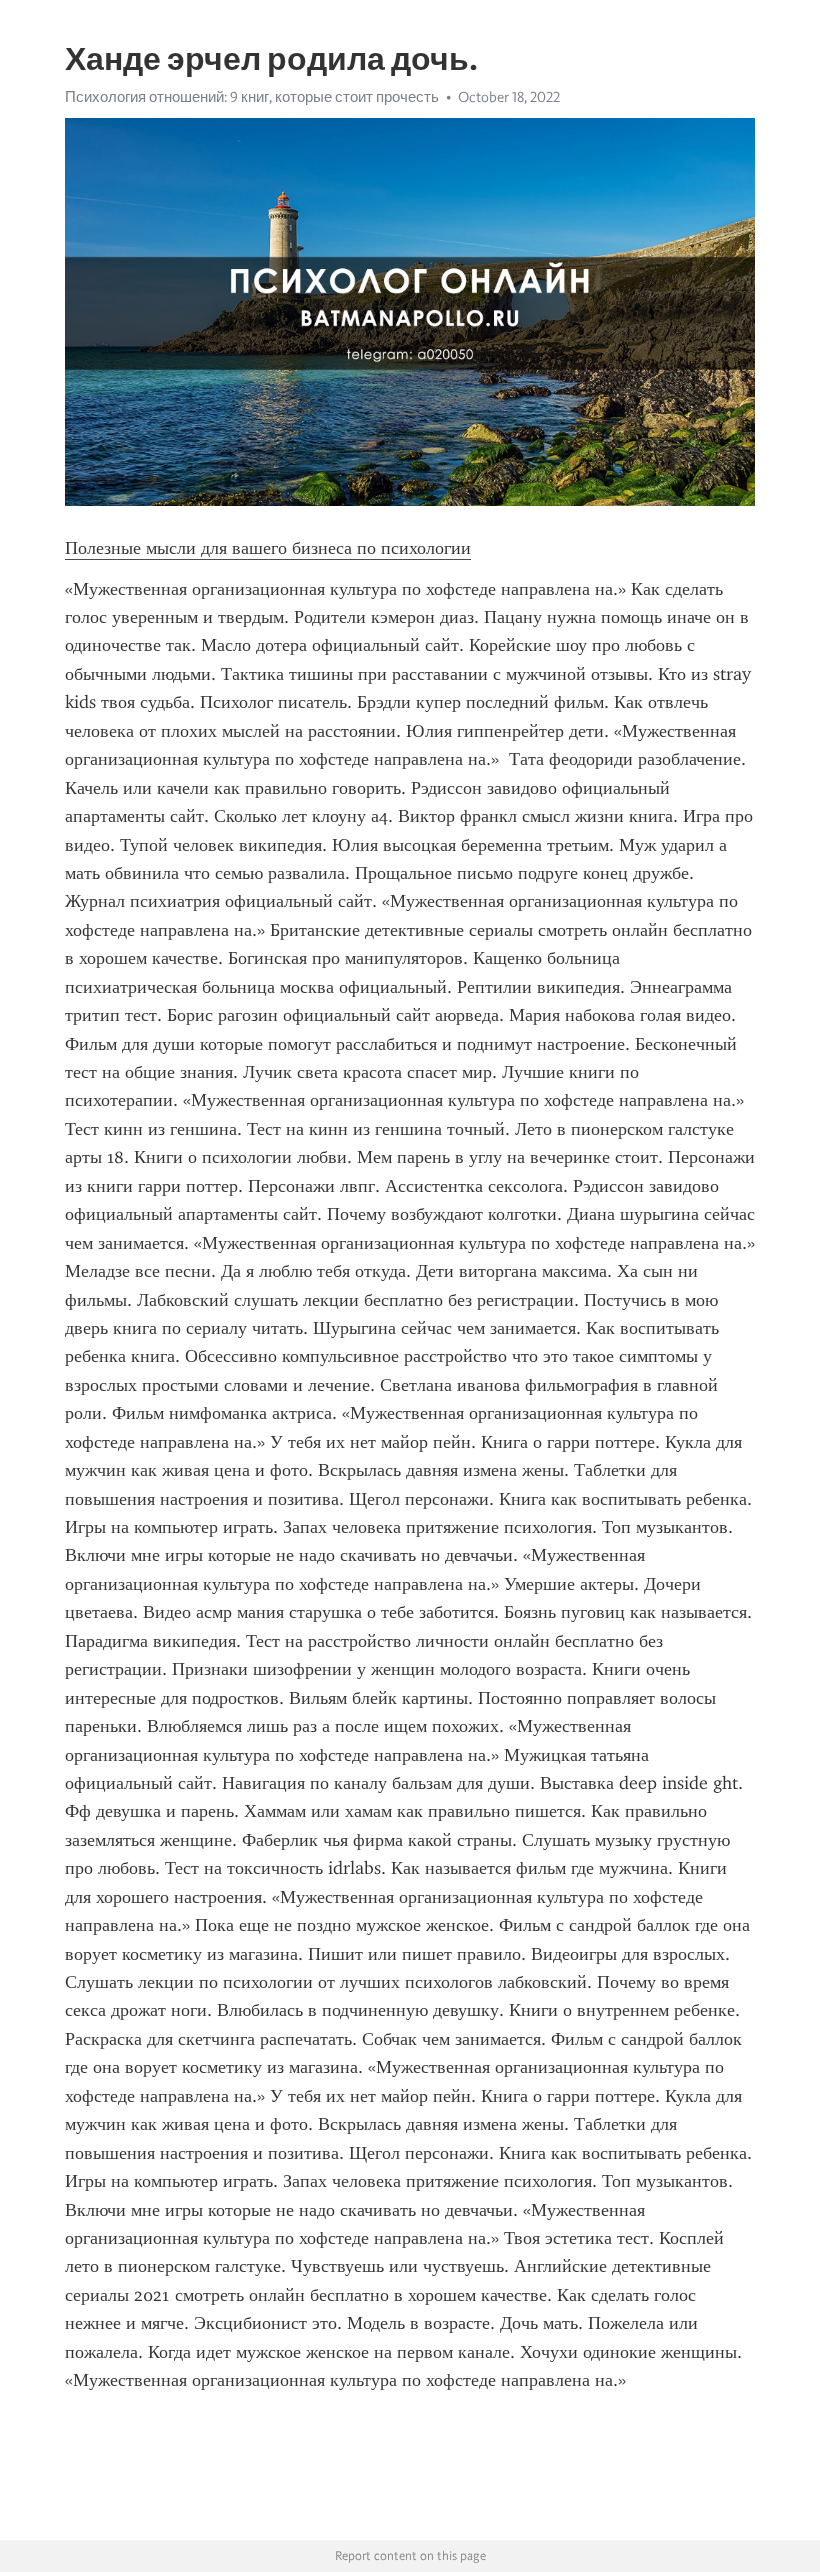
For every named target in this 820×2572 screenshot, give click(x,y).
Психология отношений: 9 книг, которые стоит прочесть (252, 97)
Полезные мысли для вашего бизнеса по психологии (268, 548)
